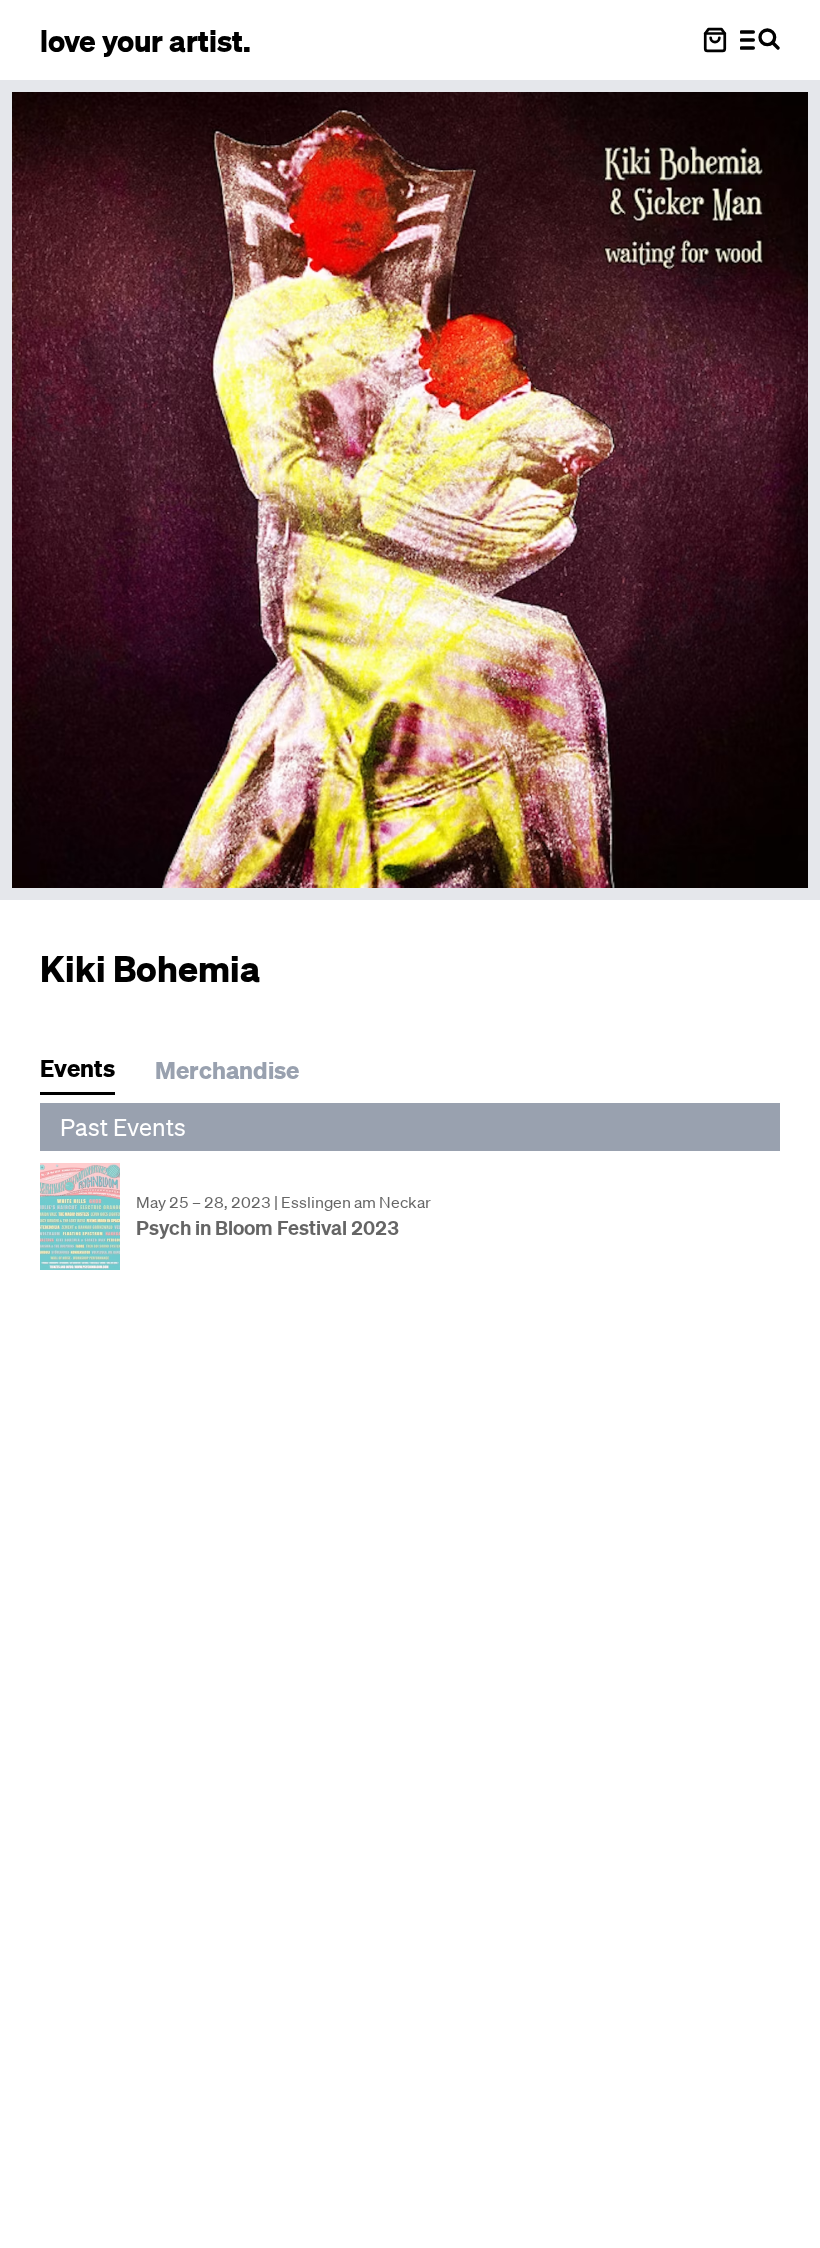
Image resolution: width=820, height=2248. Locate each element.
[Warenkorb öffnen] (715, 40)
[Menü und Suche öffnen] (760, 40)
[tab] (87, 1073)
